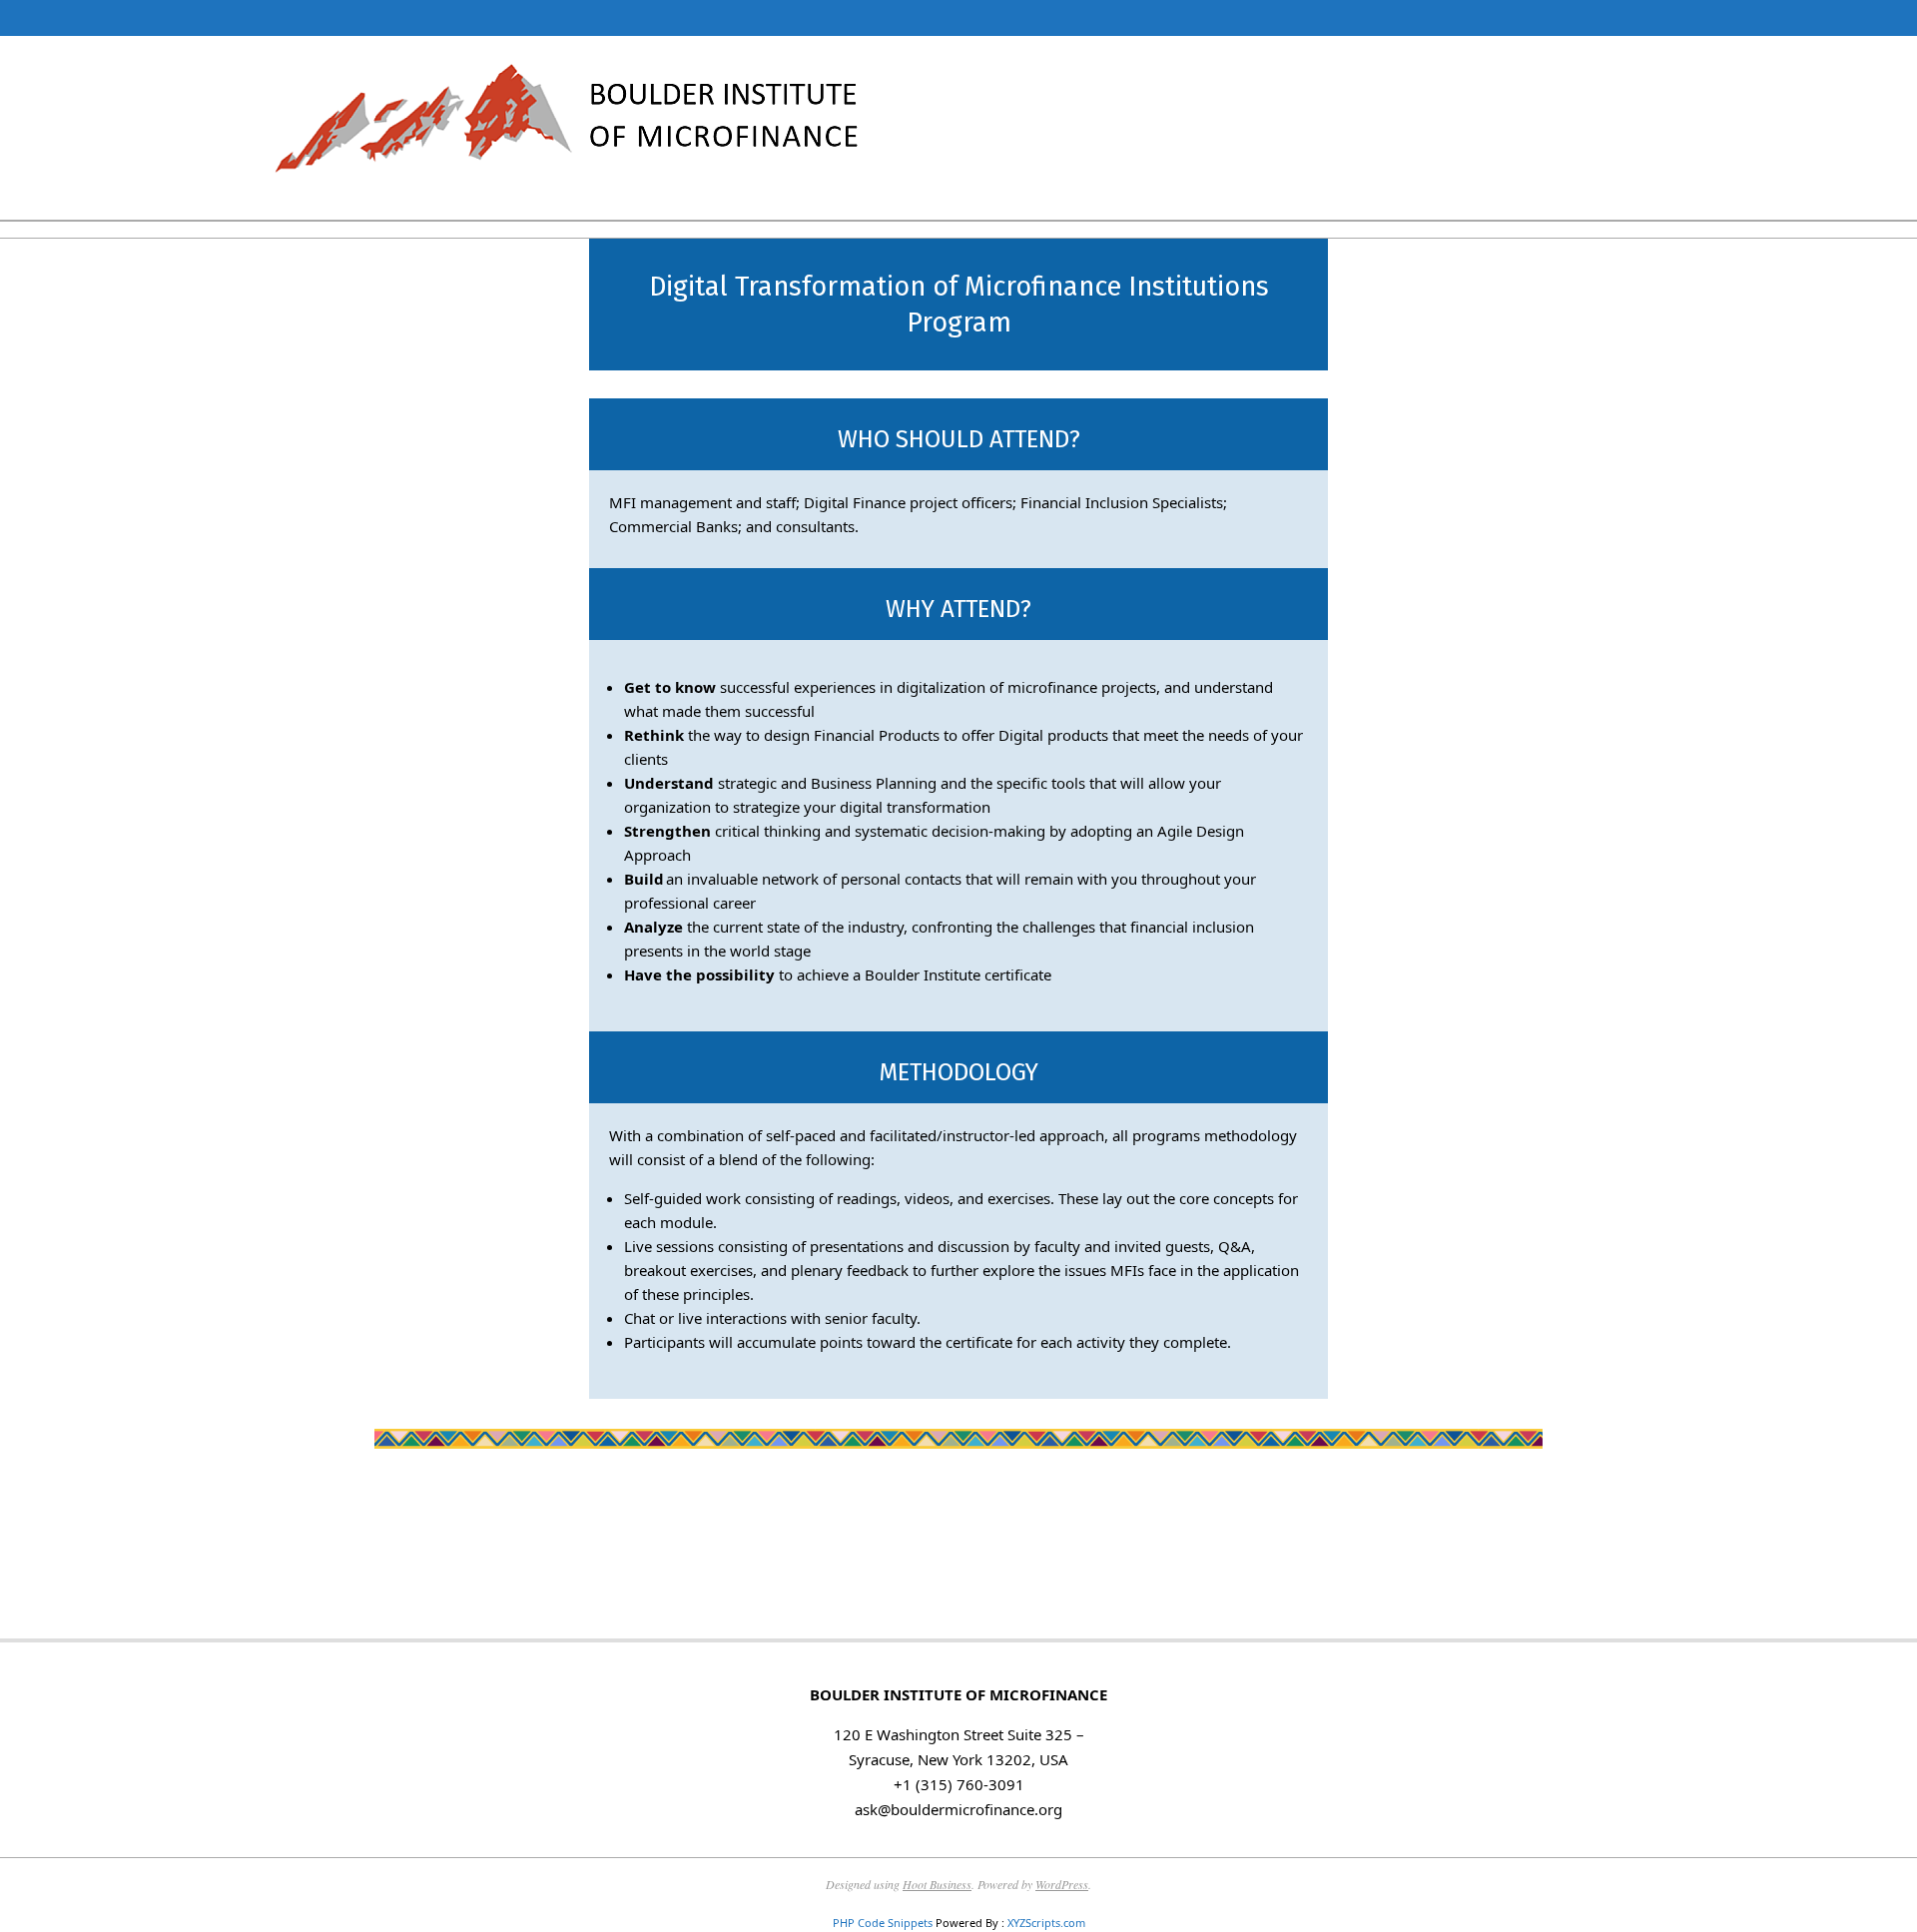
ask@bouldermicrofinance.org (958, 1809)
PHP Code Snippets (883, 1923)
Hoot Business (937, 1884)
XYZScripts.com (1046, 1923)
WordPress (1062, 1884)
